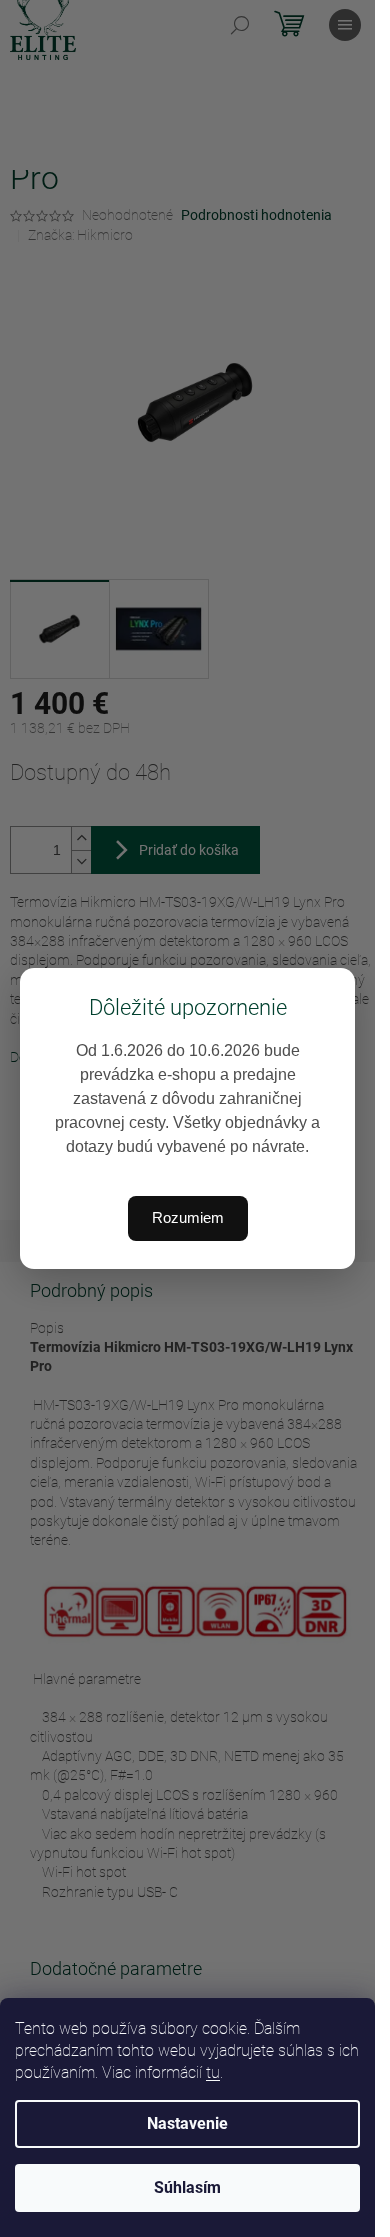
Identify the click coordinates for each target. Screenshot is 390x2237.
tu (213, 2072)
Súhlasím (187, 2187)
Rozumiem (188, 1217)
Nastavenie (187, 2123)
